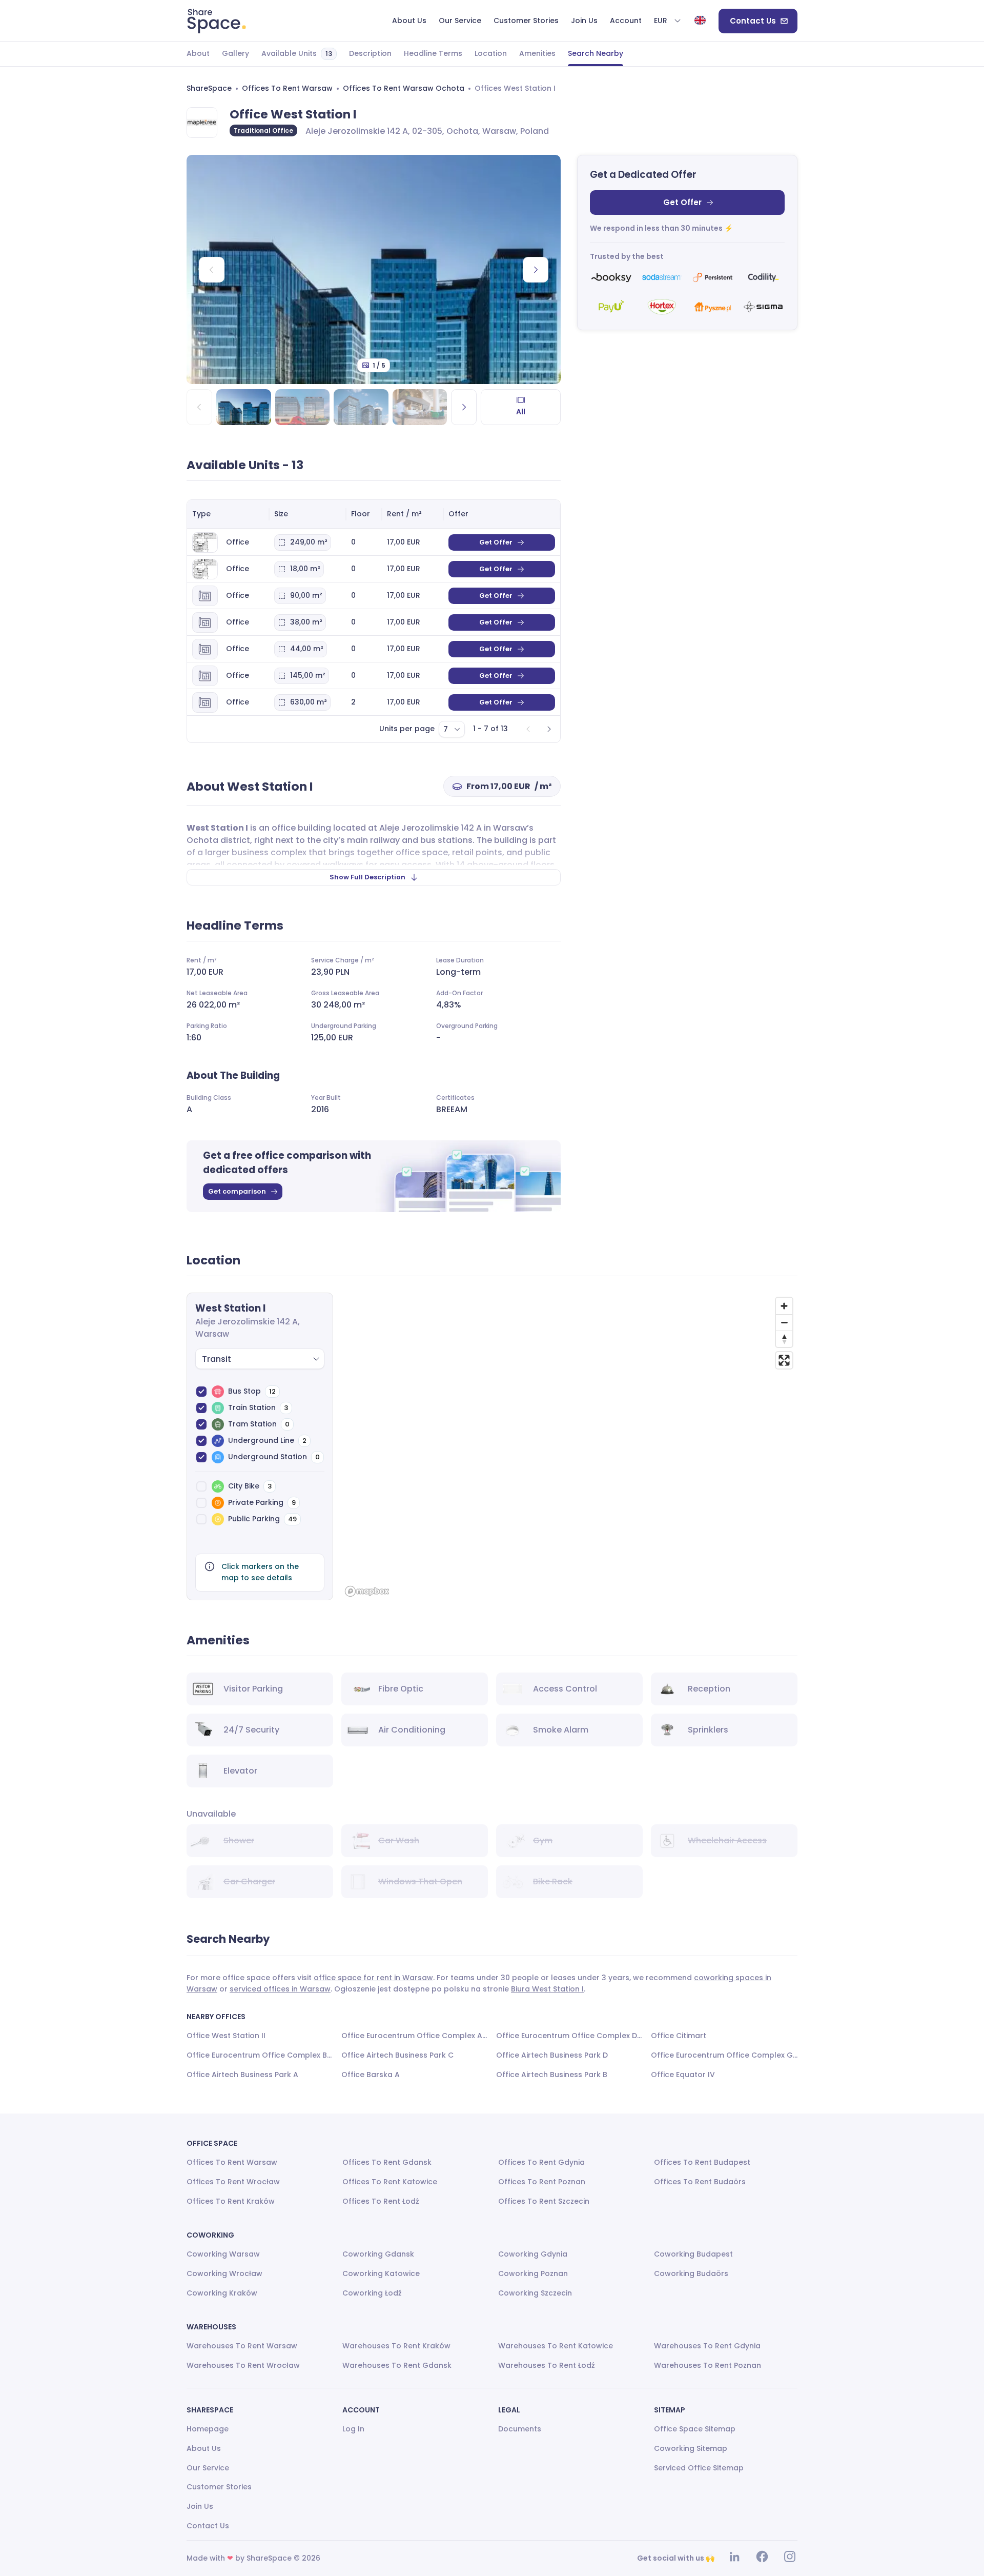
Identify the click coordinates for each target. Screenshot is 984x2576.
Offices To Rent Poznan (542, 2182)
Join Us (200, 2506)
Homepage (208, 2429)
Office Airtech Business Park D (552, 2055)
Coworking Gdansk (378, 2254)
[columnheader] (228, 514)
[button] (668, 21)
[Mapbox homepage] (367, 1591)
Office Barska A (371, 2075)
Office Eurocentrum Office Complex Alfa (415, 2036)
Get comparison (237, 1191)
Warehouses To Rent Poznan (708, 2365)
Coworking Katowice (381, 2273)
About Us (204, 2448)
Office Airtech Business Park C (397, 2055)
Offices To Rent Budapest (702, 2162)
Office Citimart (679, 2036)
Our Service (208, 2468)
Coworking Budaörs (691, 2273)
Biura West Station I (547, 1989)
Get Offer (682, 202)
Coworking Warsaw (223, 2254)
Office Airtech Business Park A (242, 2075)
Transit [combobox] (217, 1359)
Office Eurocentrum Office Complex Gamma (724, 2055)
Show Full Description (367, 877)
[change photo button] (536, 270)
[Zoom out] (784, 1322)
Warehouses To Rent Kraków (396, 2346)
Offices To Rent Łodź (381, 2201)
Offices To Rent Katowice (390, 2182)
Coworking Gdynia (533, 2254)
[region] (569, 1446)
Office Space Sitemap (695, 2429)
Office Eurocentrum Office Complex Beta (260, 2055)
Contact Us (753, 21)
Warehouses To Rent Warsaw (242, 2346)
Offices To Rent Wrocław (233, 2182)
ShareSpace (209, 88)
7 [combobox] (446, 729)
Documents (520, 2429)
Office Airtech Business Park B (552, 2075)
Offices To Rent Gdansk (387, 2162)
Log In (353, 2429)
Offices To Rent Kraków (231, 2201)
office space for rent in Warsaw (373, 1978)
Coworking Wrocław (224, 2273)
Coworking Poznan (533, 2273)
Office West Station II (226, 2036)
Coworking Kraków (222, 2293)
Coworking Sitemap (691, 2448)
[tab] (198, 54)
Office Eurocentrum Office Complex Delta (569, 2036)
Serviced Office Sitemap (699, 2468)
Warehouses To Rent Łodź (547, 2365)
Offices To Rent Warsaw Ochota (404, 88)
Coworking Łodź (372, 2293)
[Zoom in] (784, 1306)
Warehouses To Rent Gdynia (707, 2346)
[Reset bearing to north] (784, 1339)
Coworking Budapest (693, 2254)
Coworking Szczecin (535, 2293)
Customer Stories (219, 2487)
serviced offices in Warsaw (280, 1989)
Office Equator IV (683, 2075)
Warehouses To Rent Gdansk (397, 2365)
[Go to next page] (549, 729)
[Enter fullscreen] (784, 1360)
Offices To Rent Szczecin (544, 2201)
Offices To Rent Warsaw (287, 88)
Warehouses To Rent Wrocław (243, 2365)
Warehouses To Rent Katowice (556, 2346)
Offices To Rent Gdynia (541, 2162)
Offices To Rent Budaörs (700, 2182)
